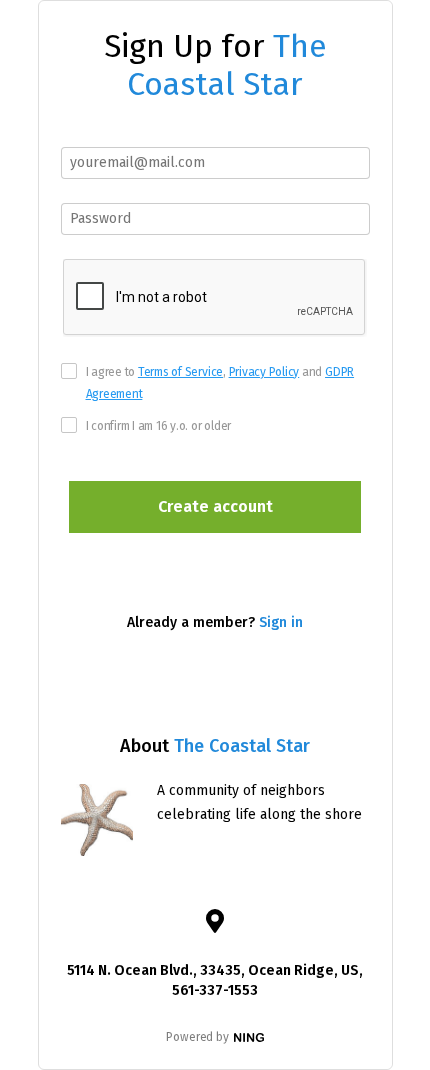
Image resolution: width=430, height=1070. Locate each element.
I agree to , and (220, 383)
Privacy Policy (264, 372)
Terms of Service (180, 372)
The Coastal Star (227, 65)
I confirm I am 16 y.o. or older (159, 426)
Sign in (281, 622)
